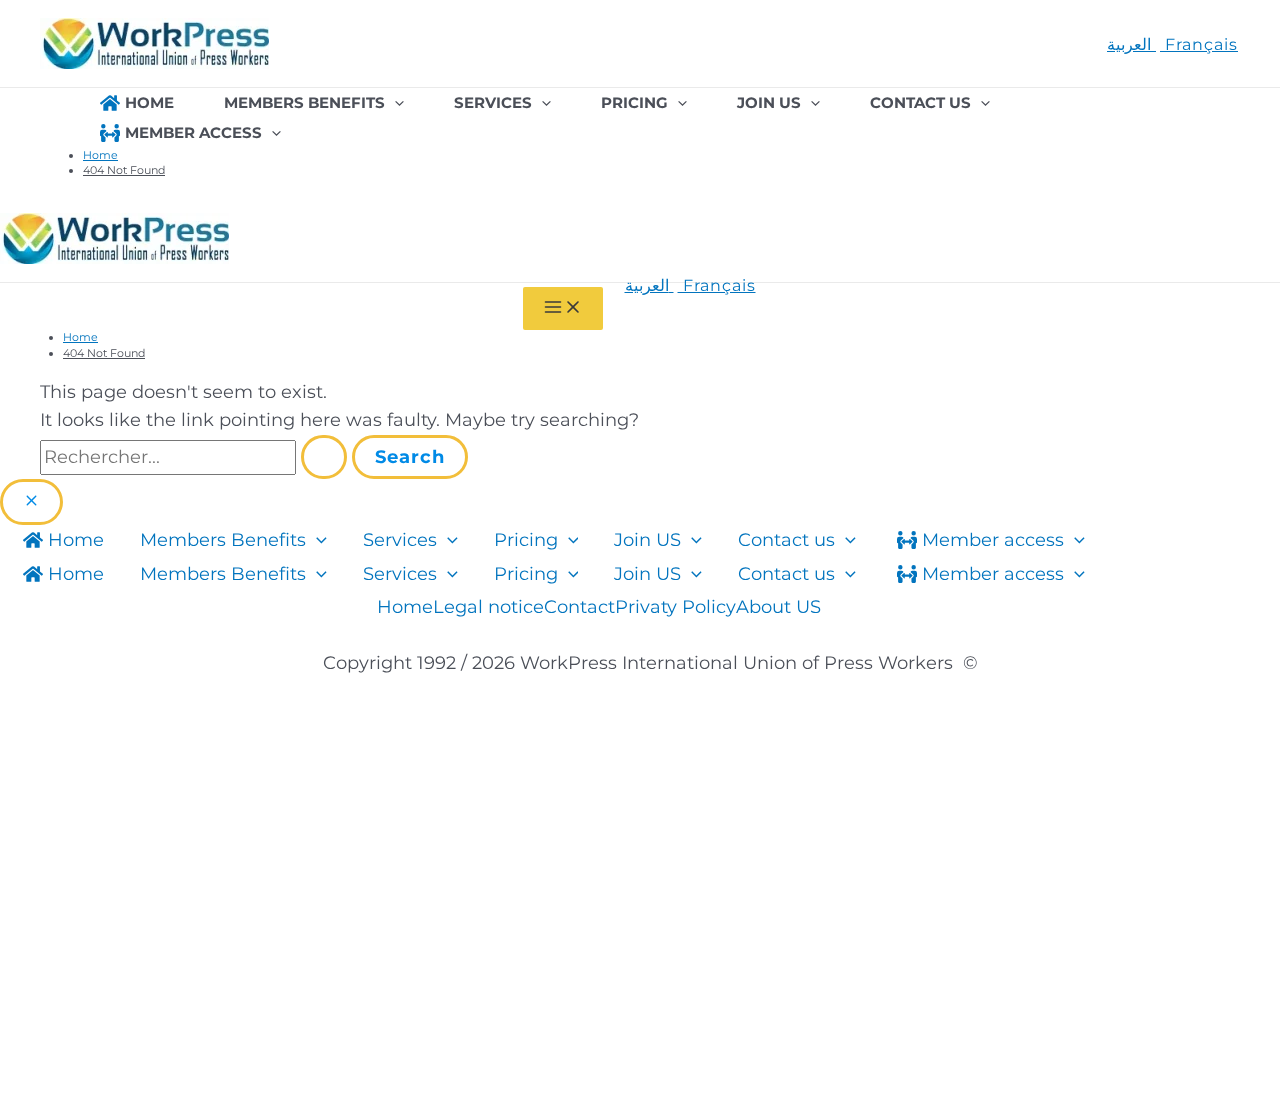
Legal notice (488, 607)
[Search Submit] (324, 457)
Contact (579, 607)
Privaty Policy (675, 607)
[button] (394, 103)
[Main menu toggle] (563, 308)
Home (405, 607)
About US (778, 607)
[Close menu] (31, 502)
